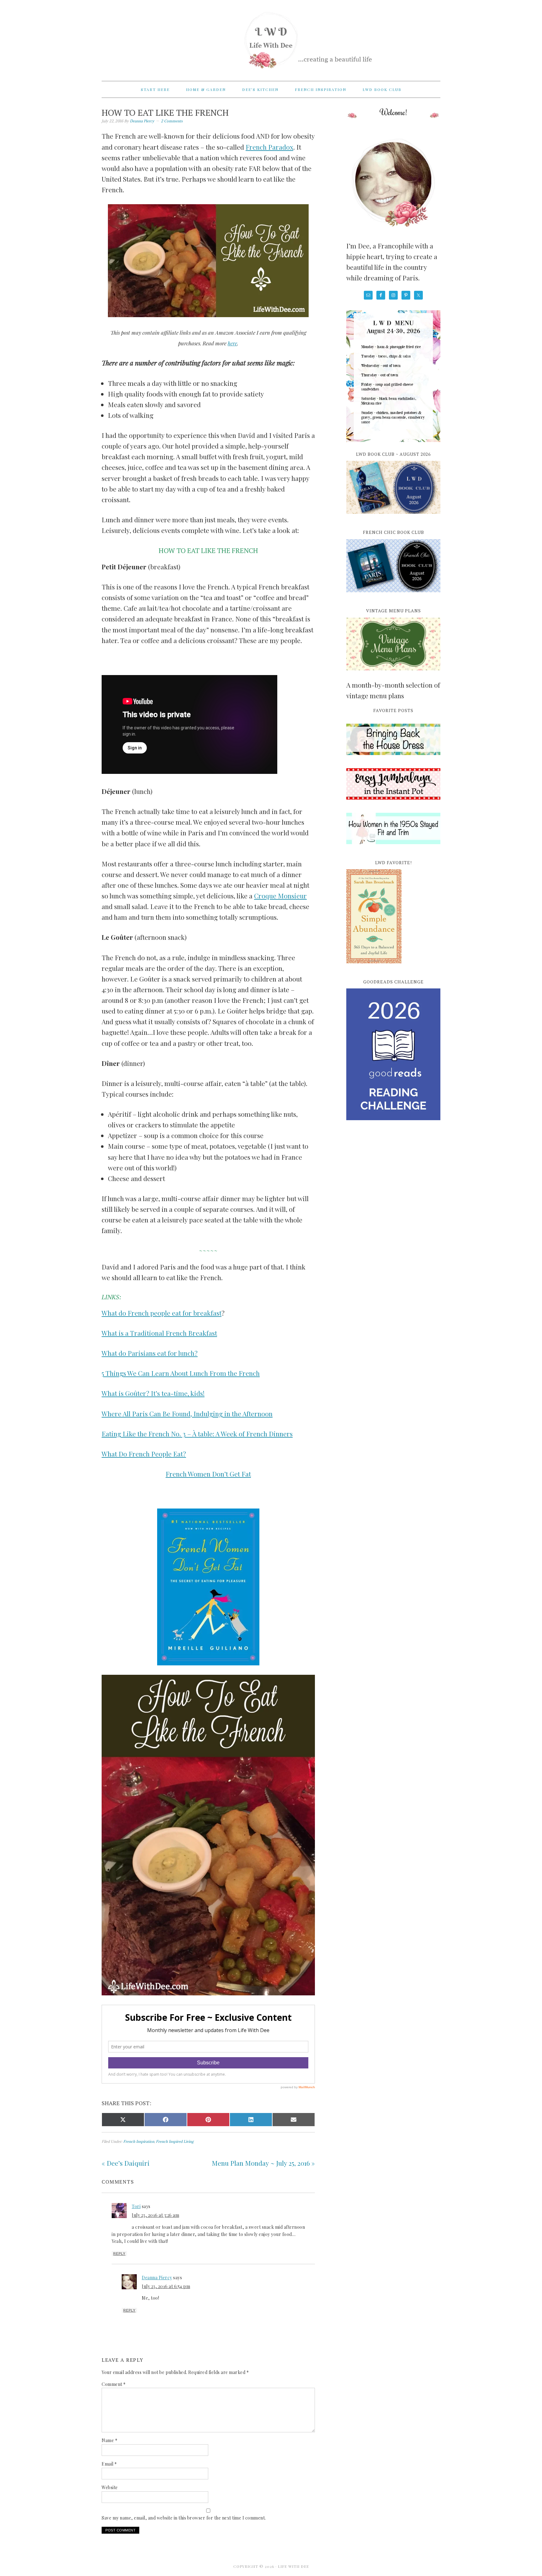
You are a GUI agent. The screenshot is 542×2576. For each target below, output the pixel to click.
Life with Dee (271, 38)
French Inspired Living (175, 2141)
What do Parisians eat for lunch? (150, 1353)
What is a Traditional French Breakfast (159, 1333)
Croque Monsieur (280, 896)
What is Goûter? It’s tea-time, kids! (153, 1393)
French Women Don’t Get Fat (208, 1474)
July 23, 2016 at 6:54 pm (166, 2286)
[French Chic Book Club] (393, 596)
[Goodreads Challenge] (393, 1054)
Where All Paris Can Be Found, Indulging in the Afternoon (187, 1413)
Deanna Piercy (157, 2278)
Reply (119, 2254)
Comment (114, 2384)
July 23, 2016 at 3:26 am (155, 2215)
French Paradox (269, 147)
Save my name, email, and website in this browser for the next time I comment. (184, 2518)
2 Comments (172, 121)
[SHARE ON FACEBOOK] (166, 2120)
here (232, 343)
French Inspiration (139, 2141)
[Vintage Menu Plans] (393, 674)
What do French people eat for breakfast (162, 1313)
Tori (136, 2206)
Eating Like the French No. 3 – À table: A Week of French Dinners (197, 1434)
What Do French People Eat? (144, 1454)
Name (109, 2440)
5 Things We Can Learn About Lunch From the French (181, 1373)
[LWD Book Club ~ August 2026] (393, 517)
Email (109, 2464)
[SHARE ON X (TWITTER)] (123, 2120)
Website (110, 2487)
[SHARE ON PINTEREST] (208, 2120)
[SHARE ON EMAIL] (294, 2120)
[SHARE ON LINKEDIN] (251, 2120)
